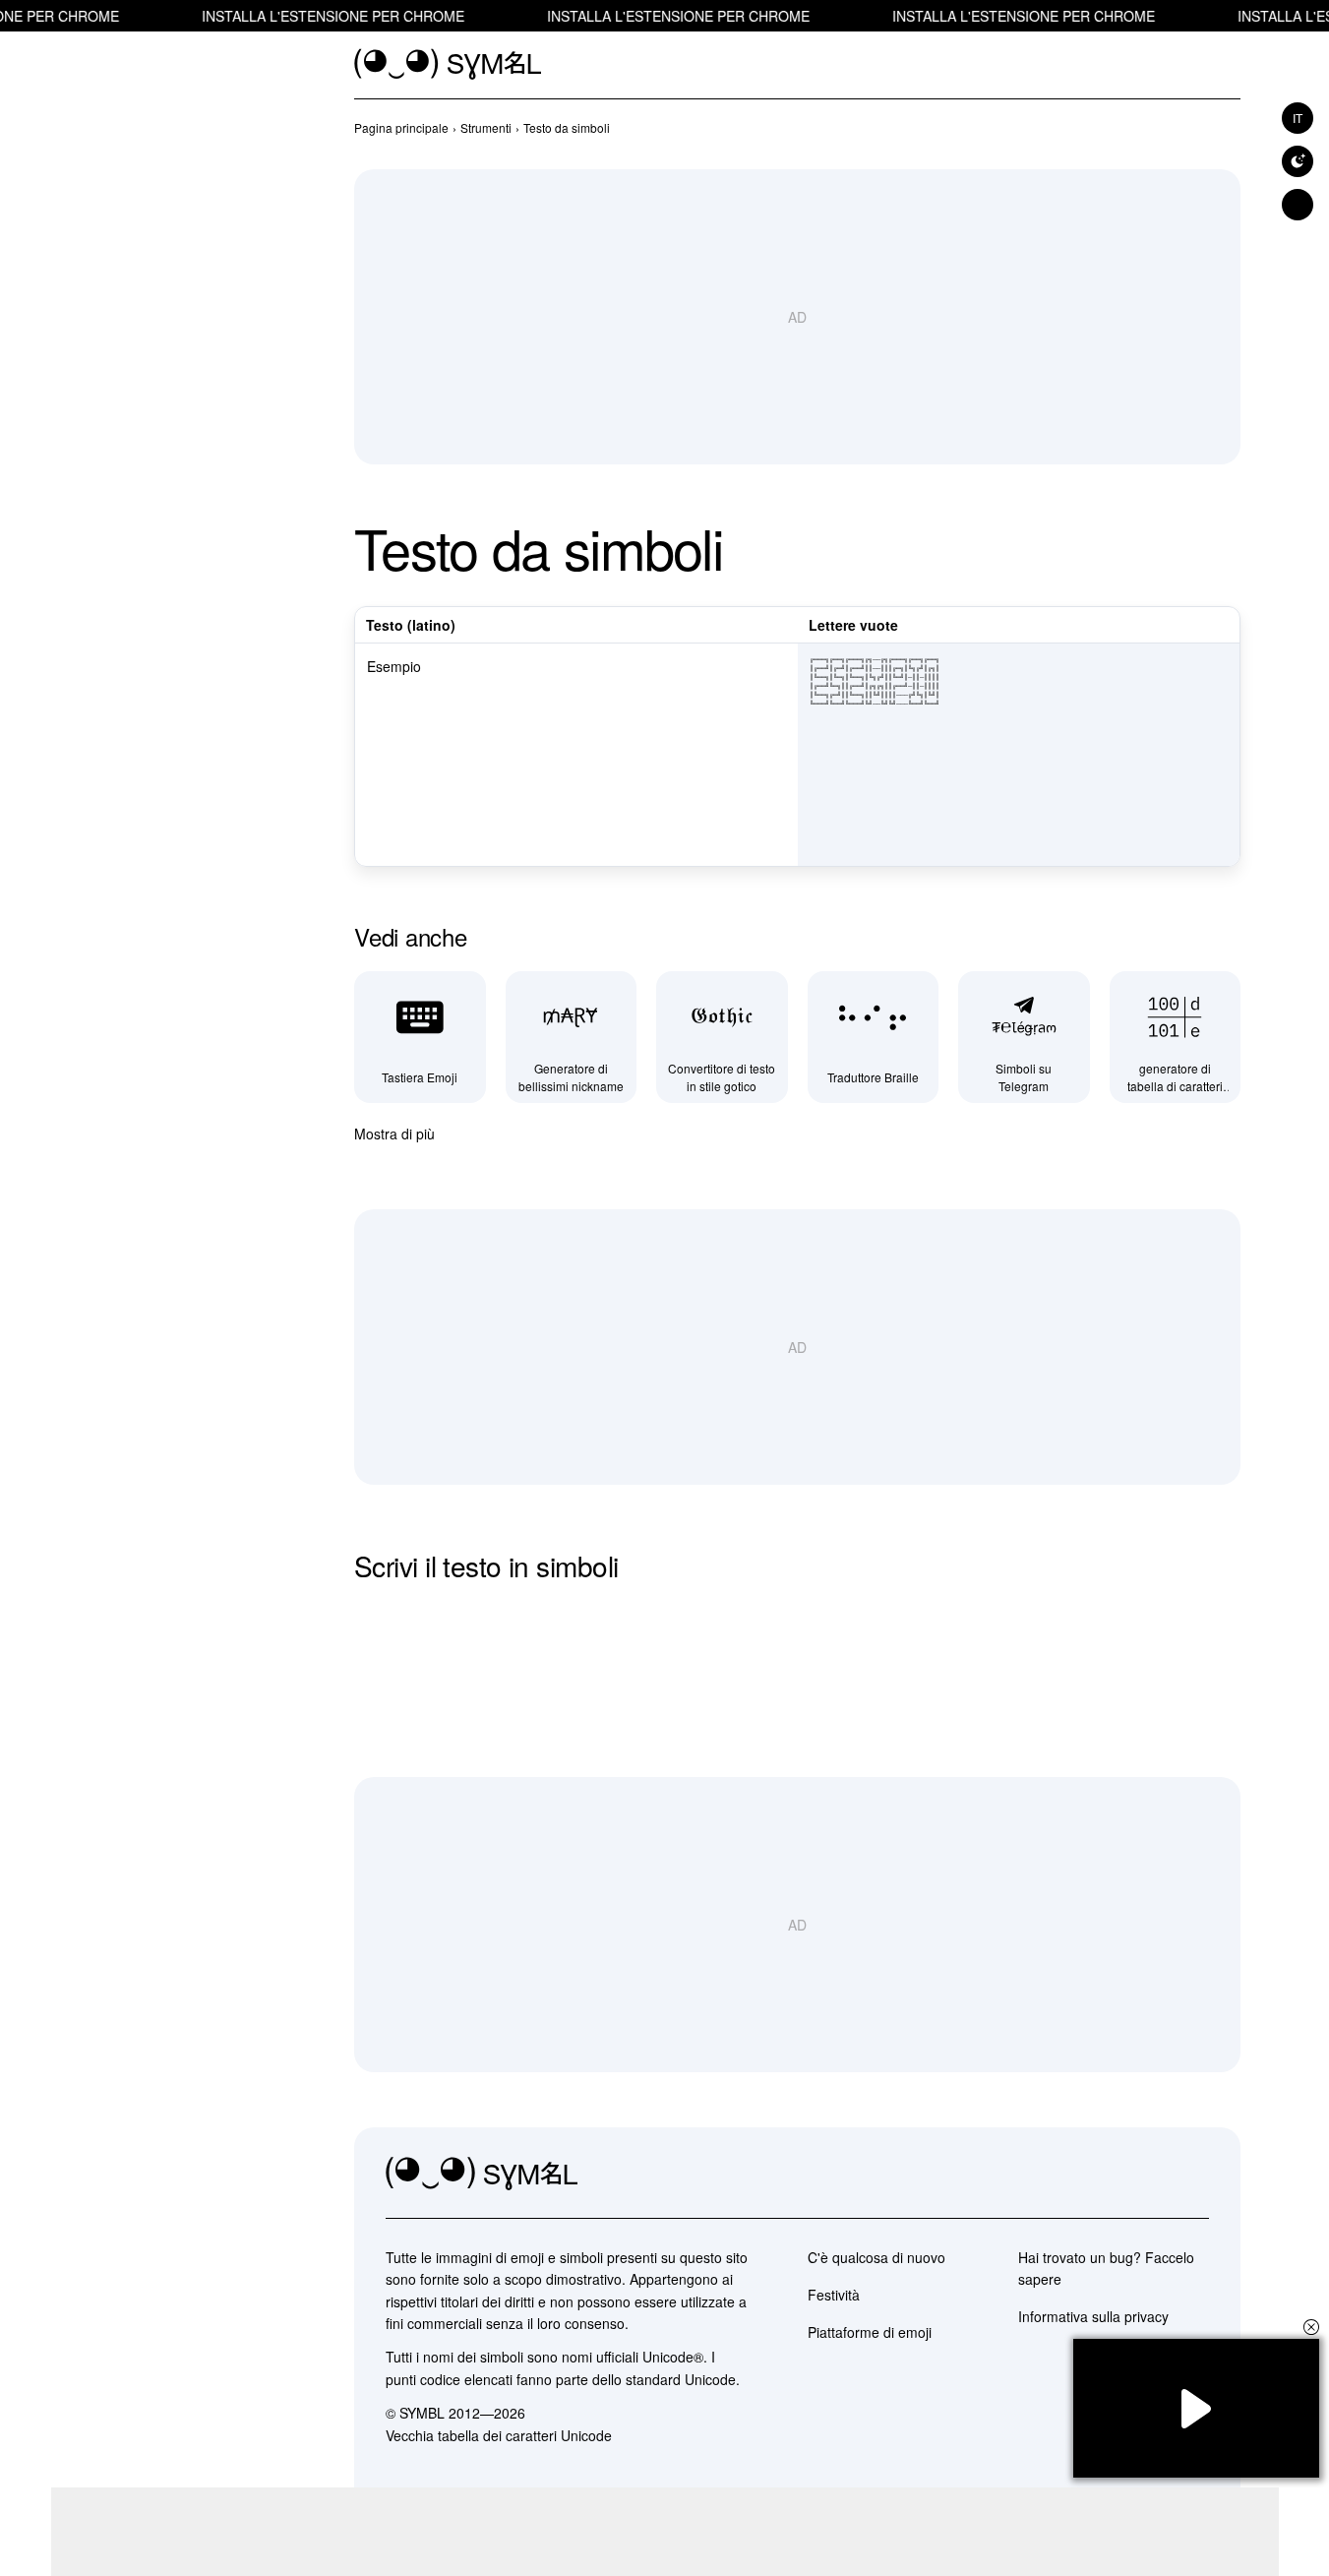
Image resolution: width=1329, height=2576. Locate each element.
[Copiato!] (1219, 847)
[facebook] (1193, 2175)
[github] (1150, 2175)
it (1298, 118)
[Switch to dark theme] (1298, 161)
